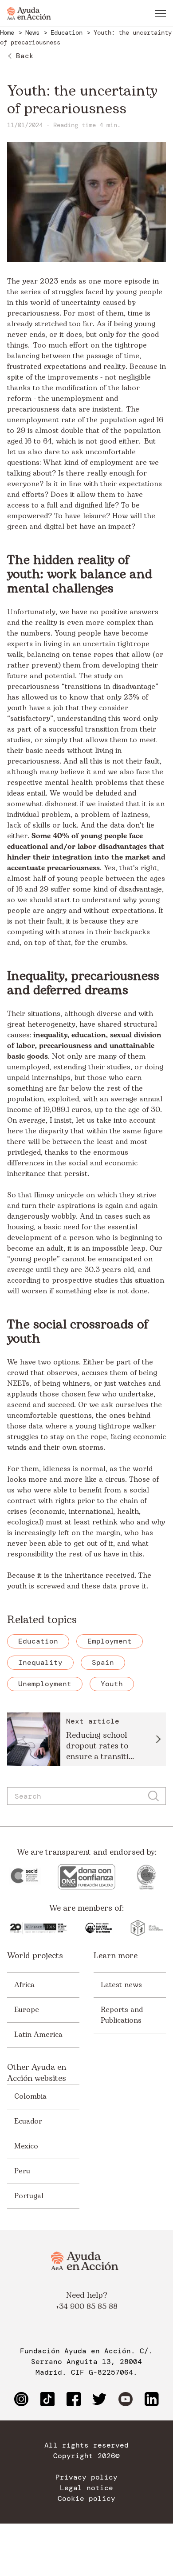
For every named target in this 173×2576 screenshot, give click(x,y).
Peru (22, 2171)
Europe (27, 2010)
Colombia (30, 2096)
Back (25, 56)
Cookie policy (86, 2499)
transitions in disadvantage (110, 687)
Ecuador (28, 2121)
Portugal (29, 2196)
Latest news (121, 1985)
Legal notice (86, 2488)
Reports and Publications (122, 2015)
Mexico (26, 2146)
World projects (35, 1956)
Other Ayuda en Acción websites (37, 2073)
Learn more (116, 1956)
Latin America (38, 2035)
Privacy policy (86, 2477)
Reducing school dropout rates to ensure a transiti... (100, 1746)
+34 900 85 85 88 (87, 2307)
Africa (24, 1985)
